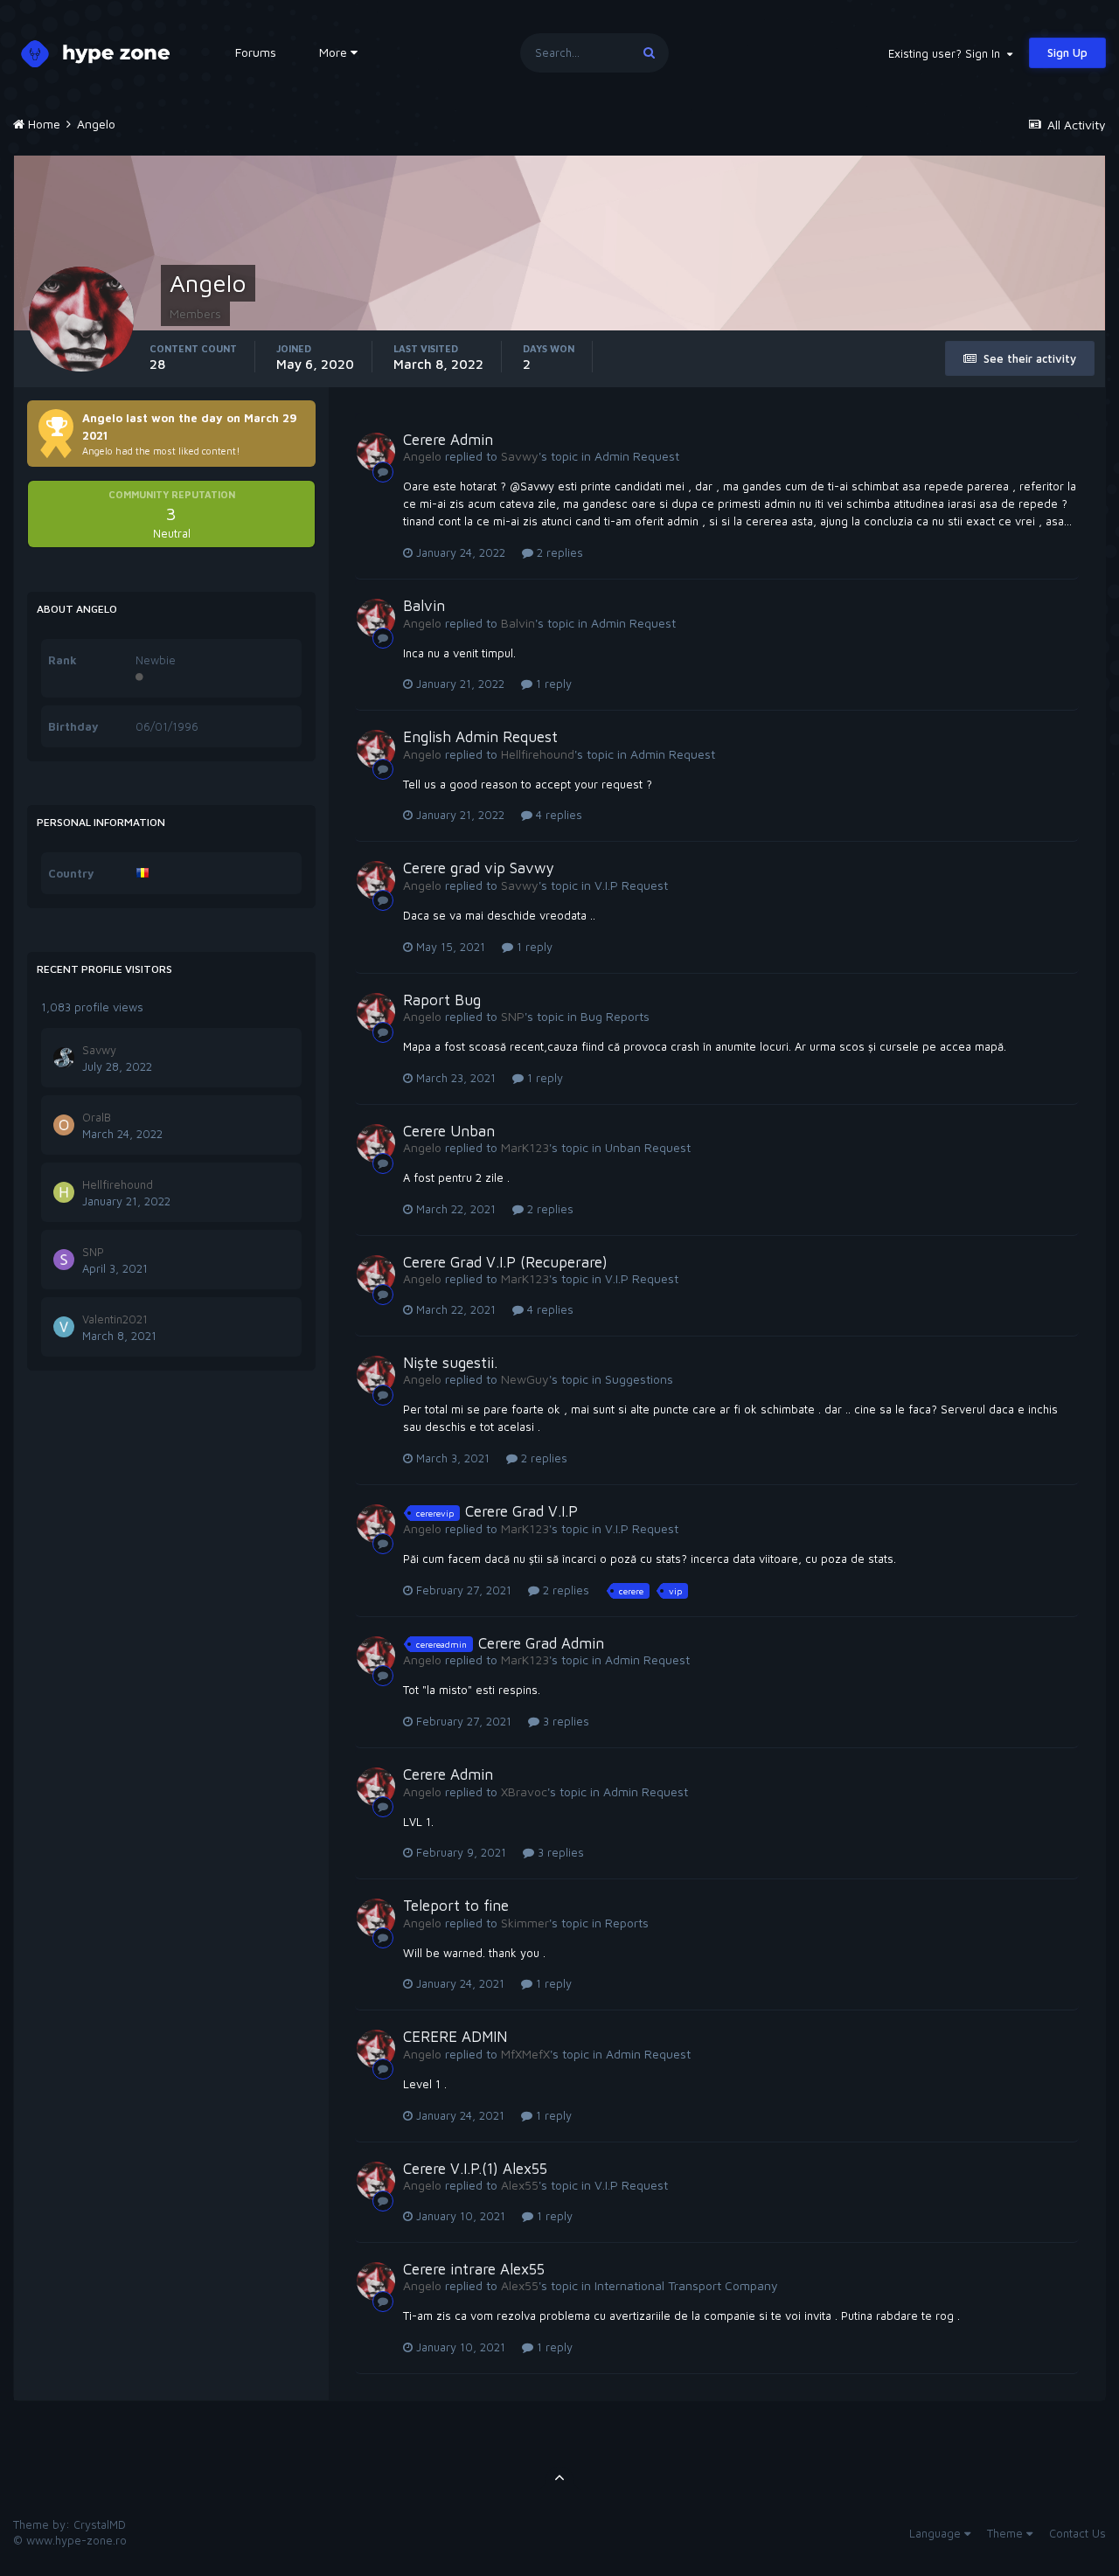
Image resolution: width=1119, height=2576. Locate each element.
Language (937, 2533)
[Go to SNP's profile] (64, 1260)
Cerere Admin (448, 440)
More (333, 52)
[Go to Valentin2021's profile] (64, 1327)
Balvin (424, 606)
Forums (256, 52)
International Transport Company (686, 2285)
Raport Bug (442, 1000)
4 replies (557, 815)
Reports (627, 1923)
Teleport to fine (456, 1906)
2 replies (558, 552)
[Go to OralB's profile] (64, 1125)
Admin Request (637, 456)
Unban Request (648, 1147)
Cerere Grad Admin (541, 1643)
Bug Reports (615, 1016)
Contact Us (1077, 2533)
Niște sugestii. (450, 1363)
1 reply (552, 684)
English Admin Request (480, 737)
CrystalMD (100, 2524)
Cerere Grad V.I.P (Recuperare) (505, 1262)
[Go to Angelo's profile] (376, 452)
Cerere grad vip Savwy (479, 868)
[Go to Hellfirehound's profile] (64, 1192)
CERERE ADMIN (455, 2037)
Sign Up (1067, 52)
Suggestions (639, 1379)
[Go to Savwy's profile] (64, 1058)
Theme (1007, 2533)
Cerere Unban (449, 1131)
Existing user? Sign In (948, 53)
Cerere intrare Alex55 (474, 2269)
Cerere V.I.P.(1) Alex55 (475, 2169)
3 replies (564, 1721)
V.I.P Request (631, 885)
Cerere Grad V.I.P (521, 1511)
